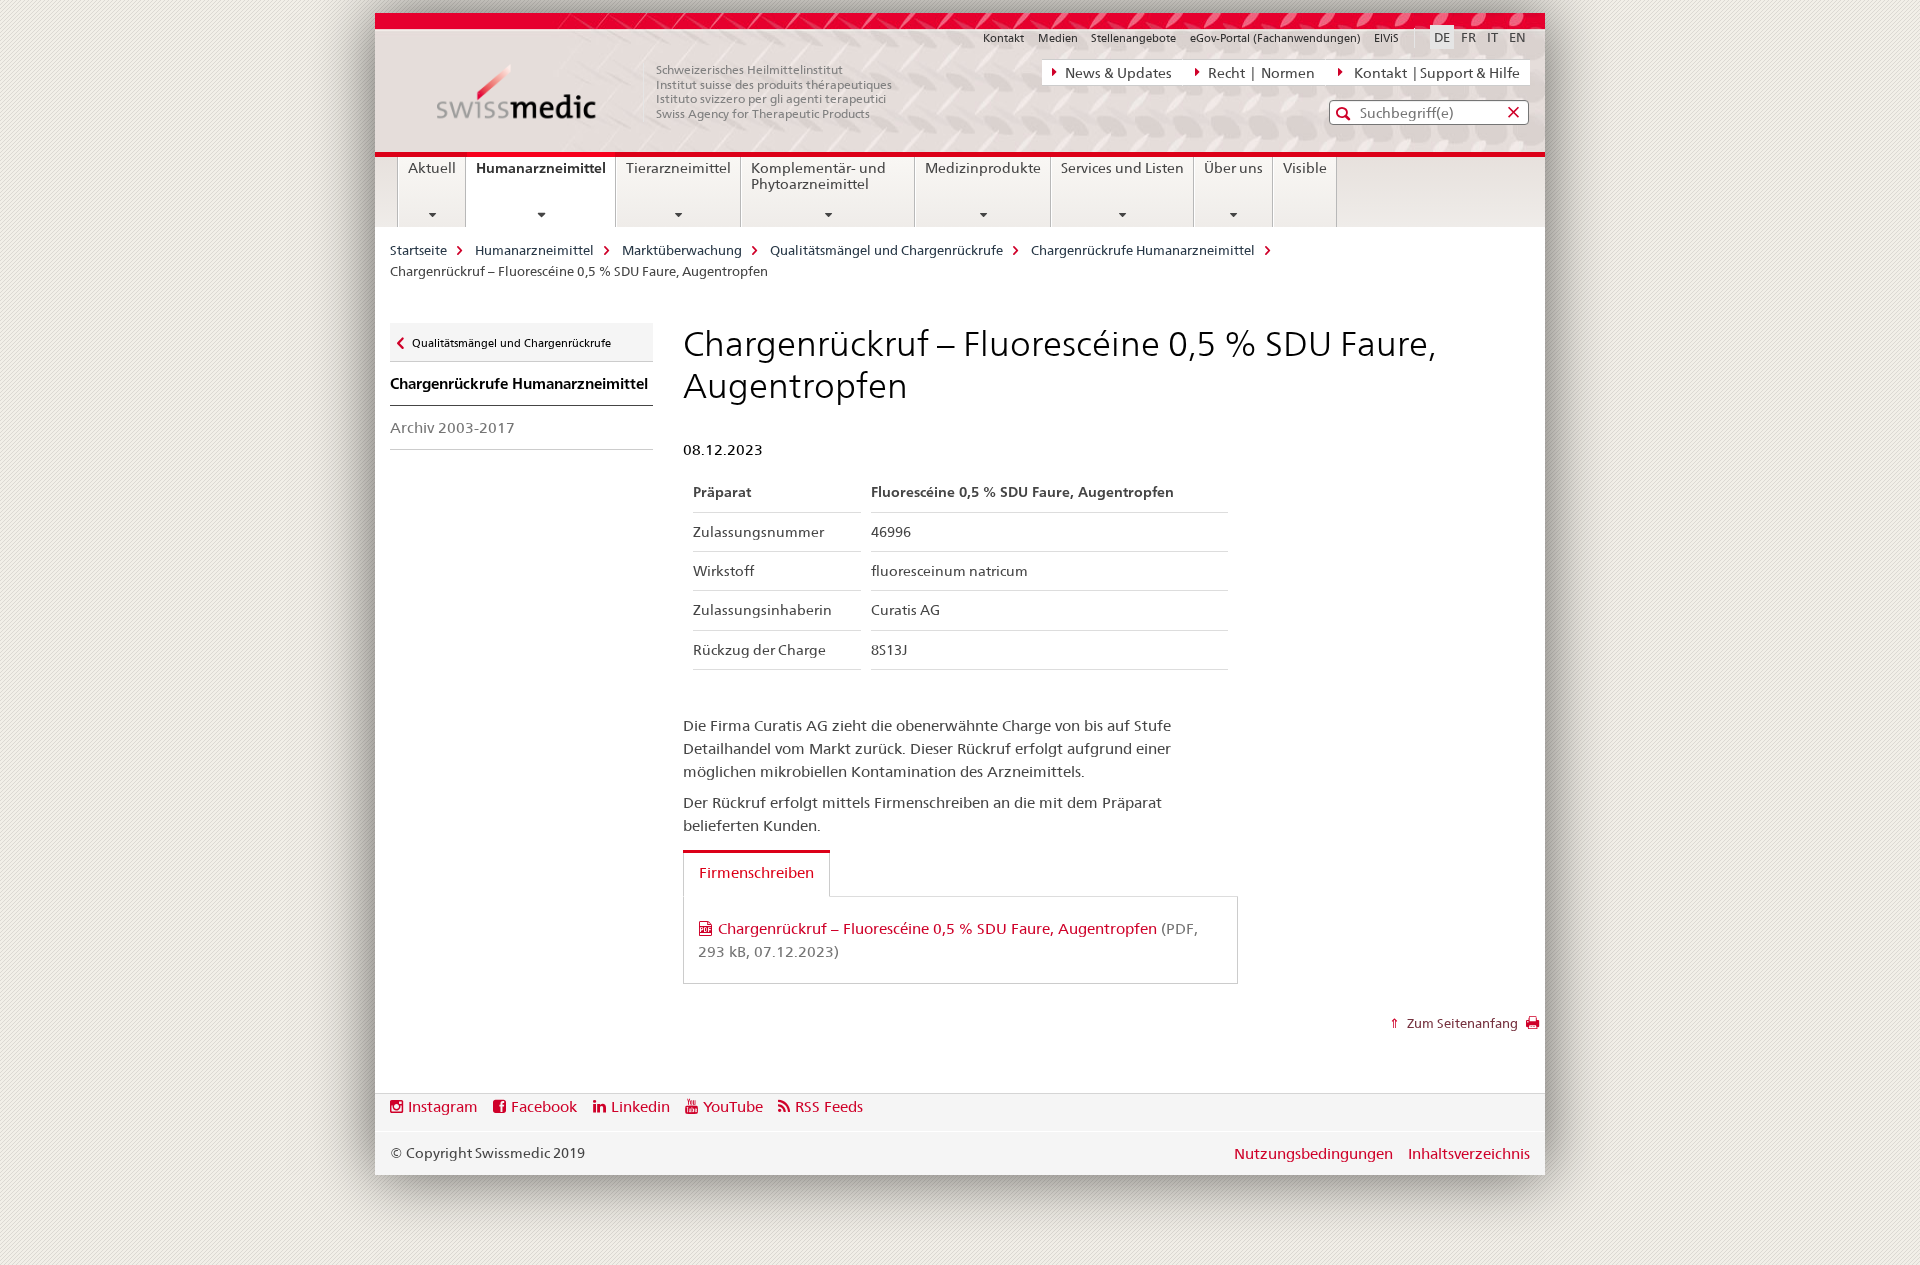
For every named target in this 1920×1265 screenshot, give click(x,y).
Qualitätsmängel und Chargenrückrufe (886, 250)
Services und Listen (1122, 168)
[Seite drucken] (1532, 1028)
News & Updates (1117, 73)
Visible (1305, 168)
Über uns (1233, 168)
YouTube (733, 1106)
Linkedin (640, 1106)
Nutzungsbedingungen (1313, 1153)
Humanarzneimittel (545, 175)
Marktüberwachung (682, 250)
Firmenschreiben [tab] (756, 872)
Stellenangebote (1133, 38)
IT (1492, 37)
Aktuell (432, 168)
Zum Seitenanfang (1461, 1023)
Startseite (418, 250)
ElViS (1386, 38)
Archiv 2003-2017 (452, 427)
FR (1468, 37)
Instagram (443, 1106)
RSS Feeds (829, 1106)
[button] (1345, 113)
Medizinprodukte (983, 168)
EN (1517, 37)
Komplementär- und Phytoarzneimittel (818, 176)
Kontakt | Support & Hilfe (1434, 73)
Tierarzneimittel (678, 168)
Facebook (544, 1106)
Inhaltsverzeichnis (1469, 1153)
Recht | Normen (1260, 73)
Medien (1058, 38)
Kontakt (1003, 38)
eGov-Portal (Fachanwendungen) (1275, 38)
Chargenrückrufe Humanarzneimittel (1143, 250)
